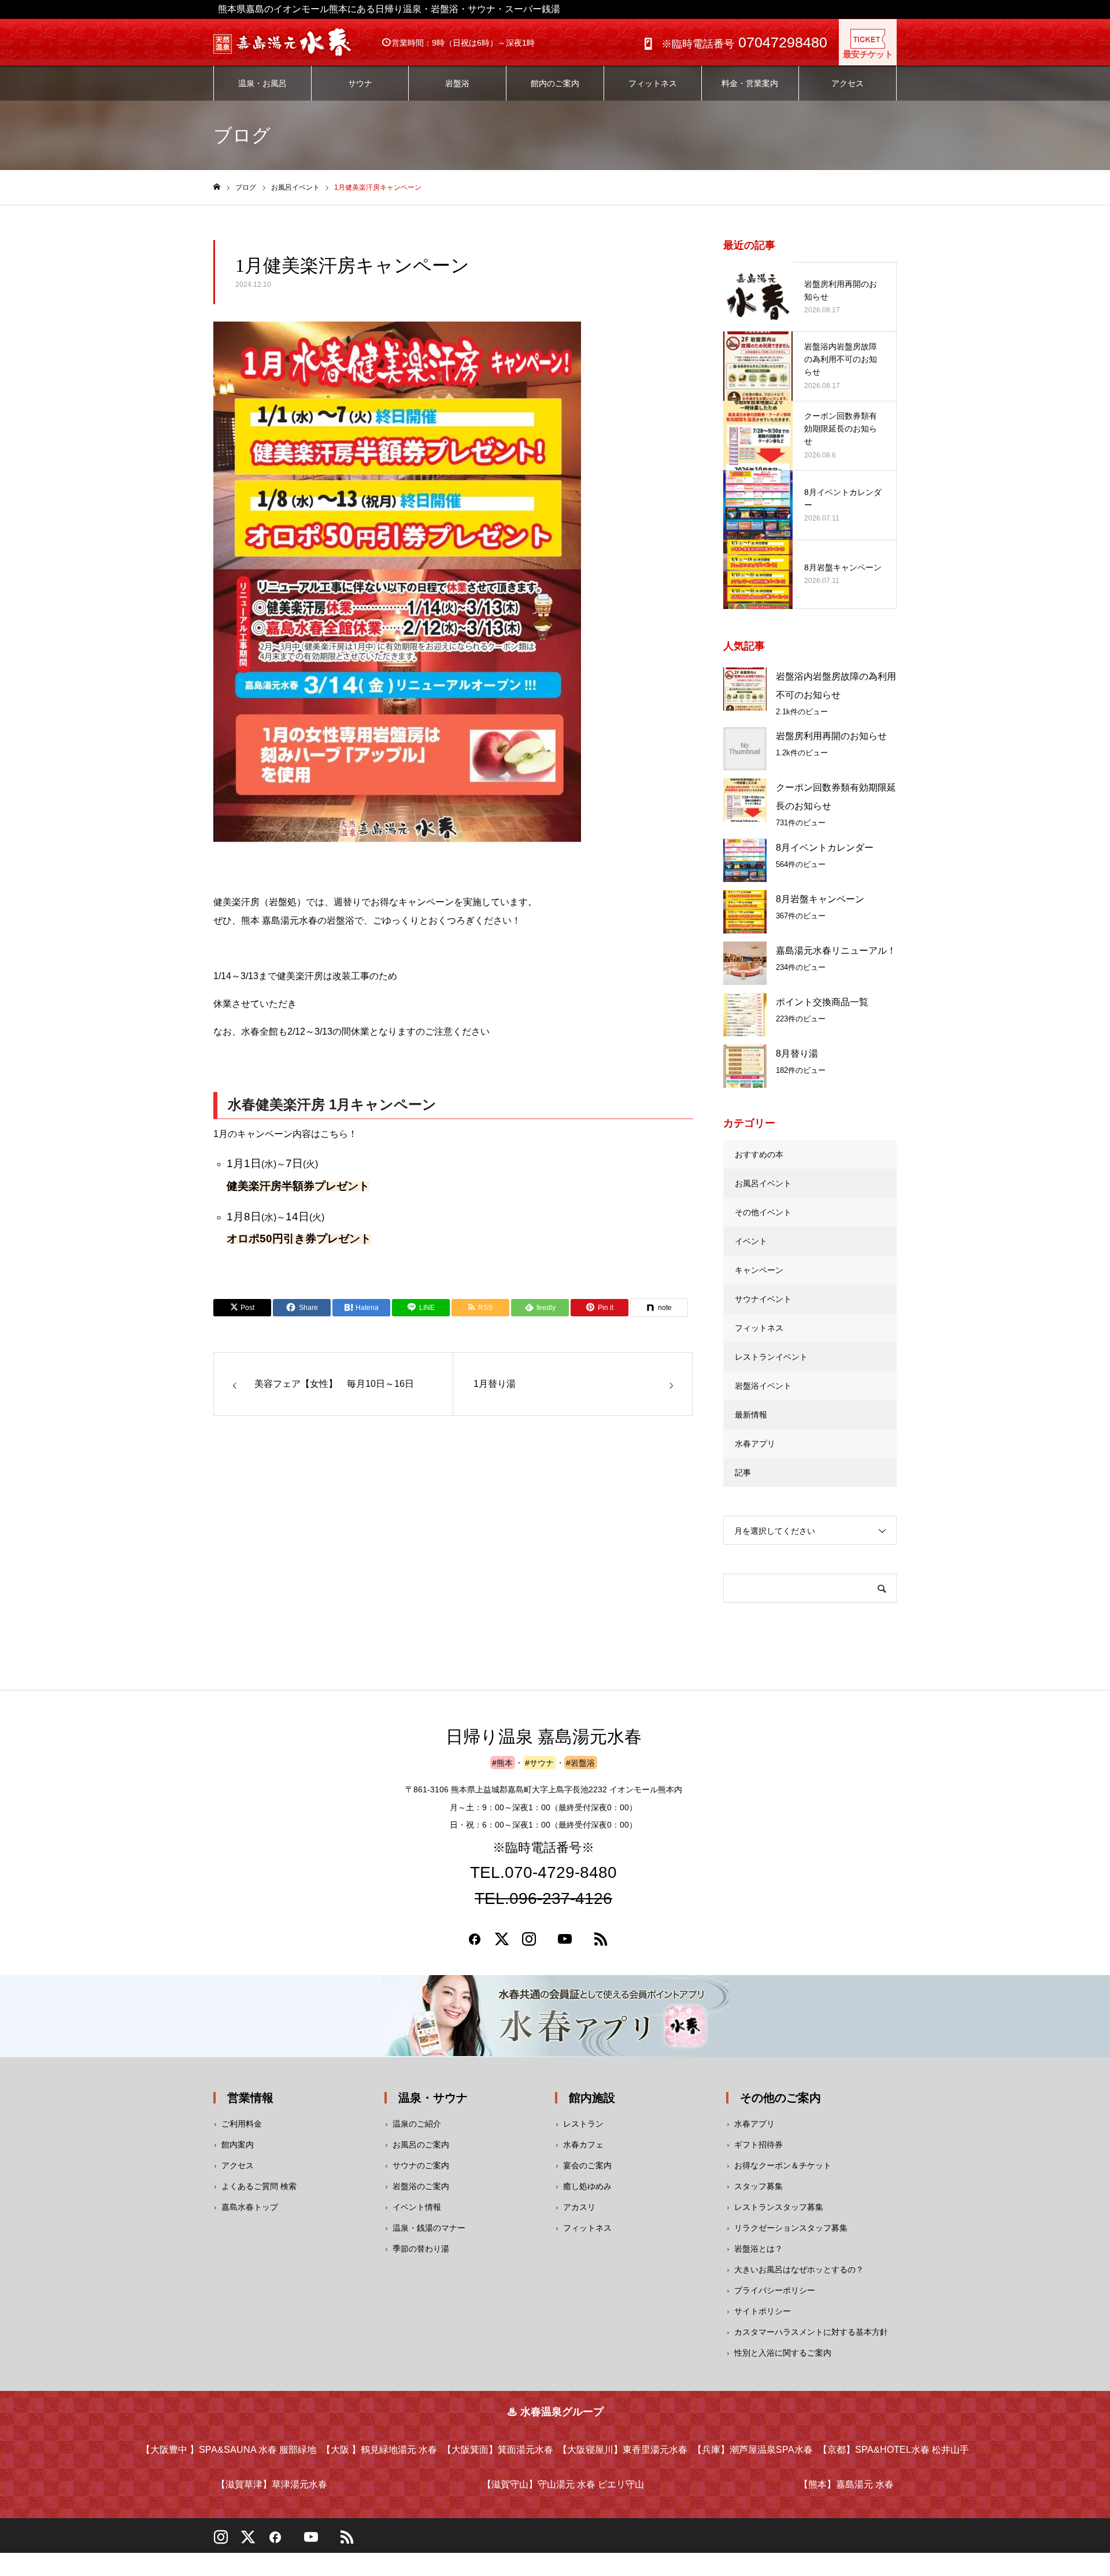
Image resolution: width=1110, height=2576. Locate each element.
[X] (248, 2541)
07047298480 (744, 42)
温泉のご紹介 (417, 2124)
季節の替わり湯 (421, 2249)
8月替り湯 (797, 1053)
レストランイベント (771, 1357)
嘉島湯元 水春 (846, 2484)
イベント (751, 1241)
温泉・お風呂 (262, 83)
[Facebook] (475, 1943)
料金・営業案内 (750, 83)
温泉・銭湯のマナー (429, 2228)
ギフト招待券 (758, 2145)
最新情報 (751, 1415)
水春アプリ (755, 1444)
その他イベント (763, 1212)
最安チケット (868, 54)
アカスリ (579, 2207)
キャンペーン (759, 1270)
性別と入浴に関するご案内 (783, 2353)
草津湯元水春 (272, 2484)
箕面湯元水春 (498, 2450)
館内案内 (238, 2145)
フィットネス (653, 83)
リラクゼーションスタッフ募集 (791, 2228)
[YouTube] (311, 2541)
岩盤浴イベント (763, 1386)
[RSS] (601, 1943)
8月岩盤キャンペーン (820, 899)
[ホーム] (217, 187)
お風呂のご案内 (421, 2145)
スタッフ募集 (758, 2186)
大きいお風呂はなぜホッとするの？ (799, 2269)
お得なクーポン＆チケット (783, 2165)
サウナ (360, 83)
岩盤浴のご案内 (421, 2186)
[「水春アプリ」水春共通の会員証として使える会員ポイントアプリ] (555, 2016)
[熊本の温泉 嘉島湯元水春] (294, 42)
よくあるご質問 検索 (259, 2186)
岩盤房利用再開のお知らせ (831, 736)
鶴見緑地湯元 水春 (379, 2450)
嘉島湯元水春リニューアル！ (836, 951)
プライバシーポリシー (775, 2290)
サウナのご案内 (421, 2165)
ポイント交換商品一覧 (822, 1002)
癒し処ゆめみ (587, 2186)
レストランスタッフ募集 (779, 2207)
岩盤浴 (457, 83)
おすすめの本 (759, 1154)
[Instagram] (529, 1943)
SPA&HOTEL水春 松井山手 (893, 2450)
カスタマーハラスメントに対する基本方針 (811, 2332)
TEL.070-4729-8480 (543, 1874)
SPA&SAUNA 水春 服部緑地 (229, 2450)
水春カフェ (583, 2145)
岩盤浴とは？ (758, 2249)
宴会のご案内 (587, 2165)
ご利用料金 (242, 2124)
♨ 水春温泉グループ (555, 2412)
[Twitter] (502, 1943)
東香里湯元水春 (623, 2450)
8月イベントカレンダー (825, 848)
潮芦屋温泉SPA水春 (753, 2450)
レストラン (583, 2124)
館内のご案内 (555, 83)
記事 (743, 1472)
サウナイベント (763, 1299)
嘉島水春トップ (250, 2207)
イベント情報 (417, 2207)
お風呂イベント (763, 1183)
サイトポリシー (763, 2311)
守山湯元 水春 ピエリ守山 (563, 2484)
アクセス (848, 83)
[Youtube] (565, 1943)
